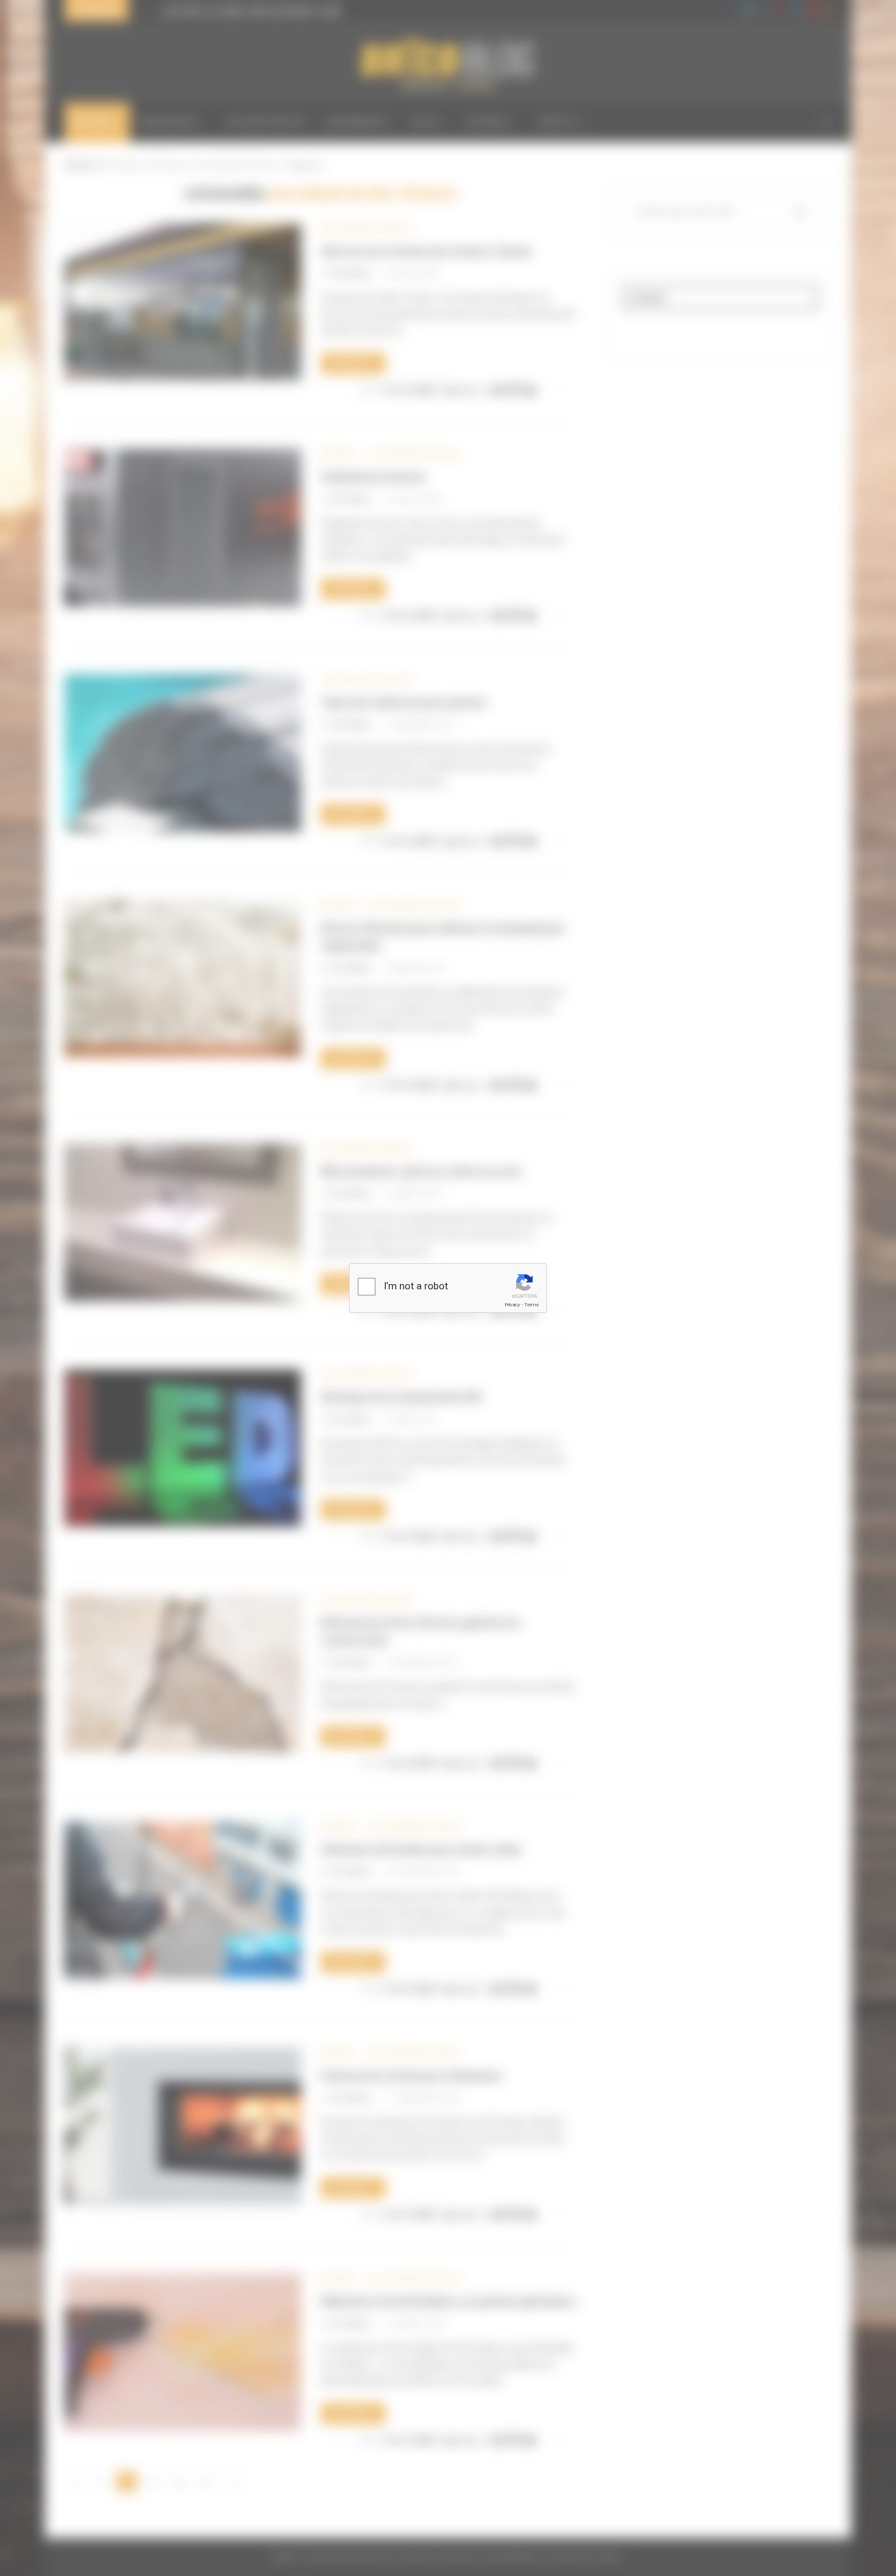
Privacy (512, 1305)
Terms (531, 1305)
